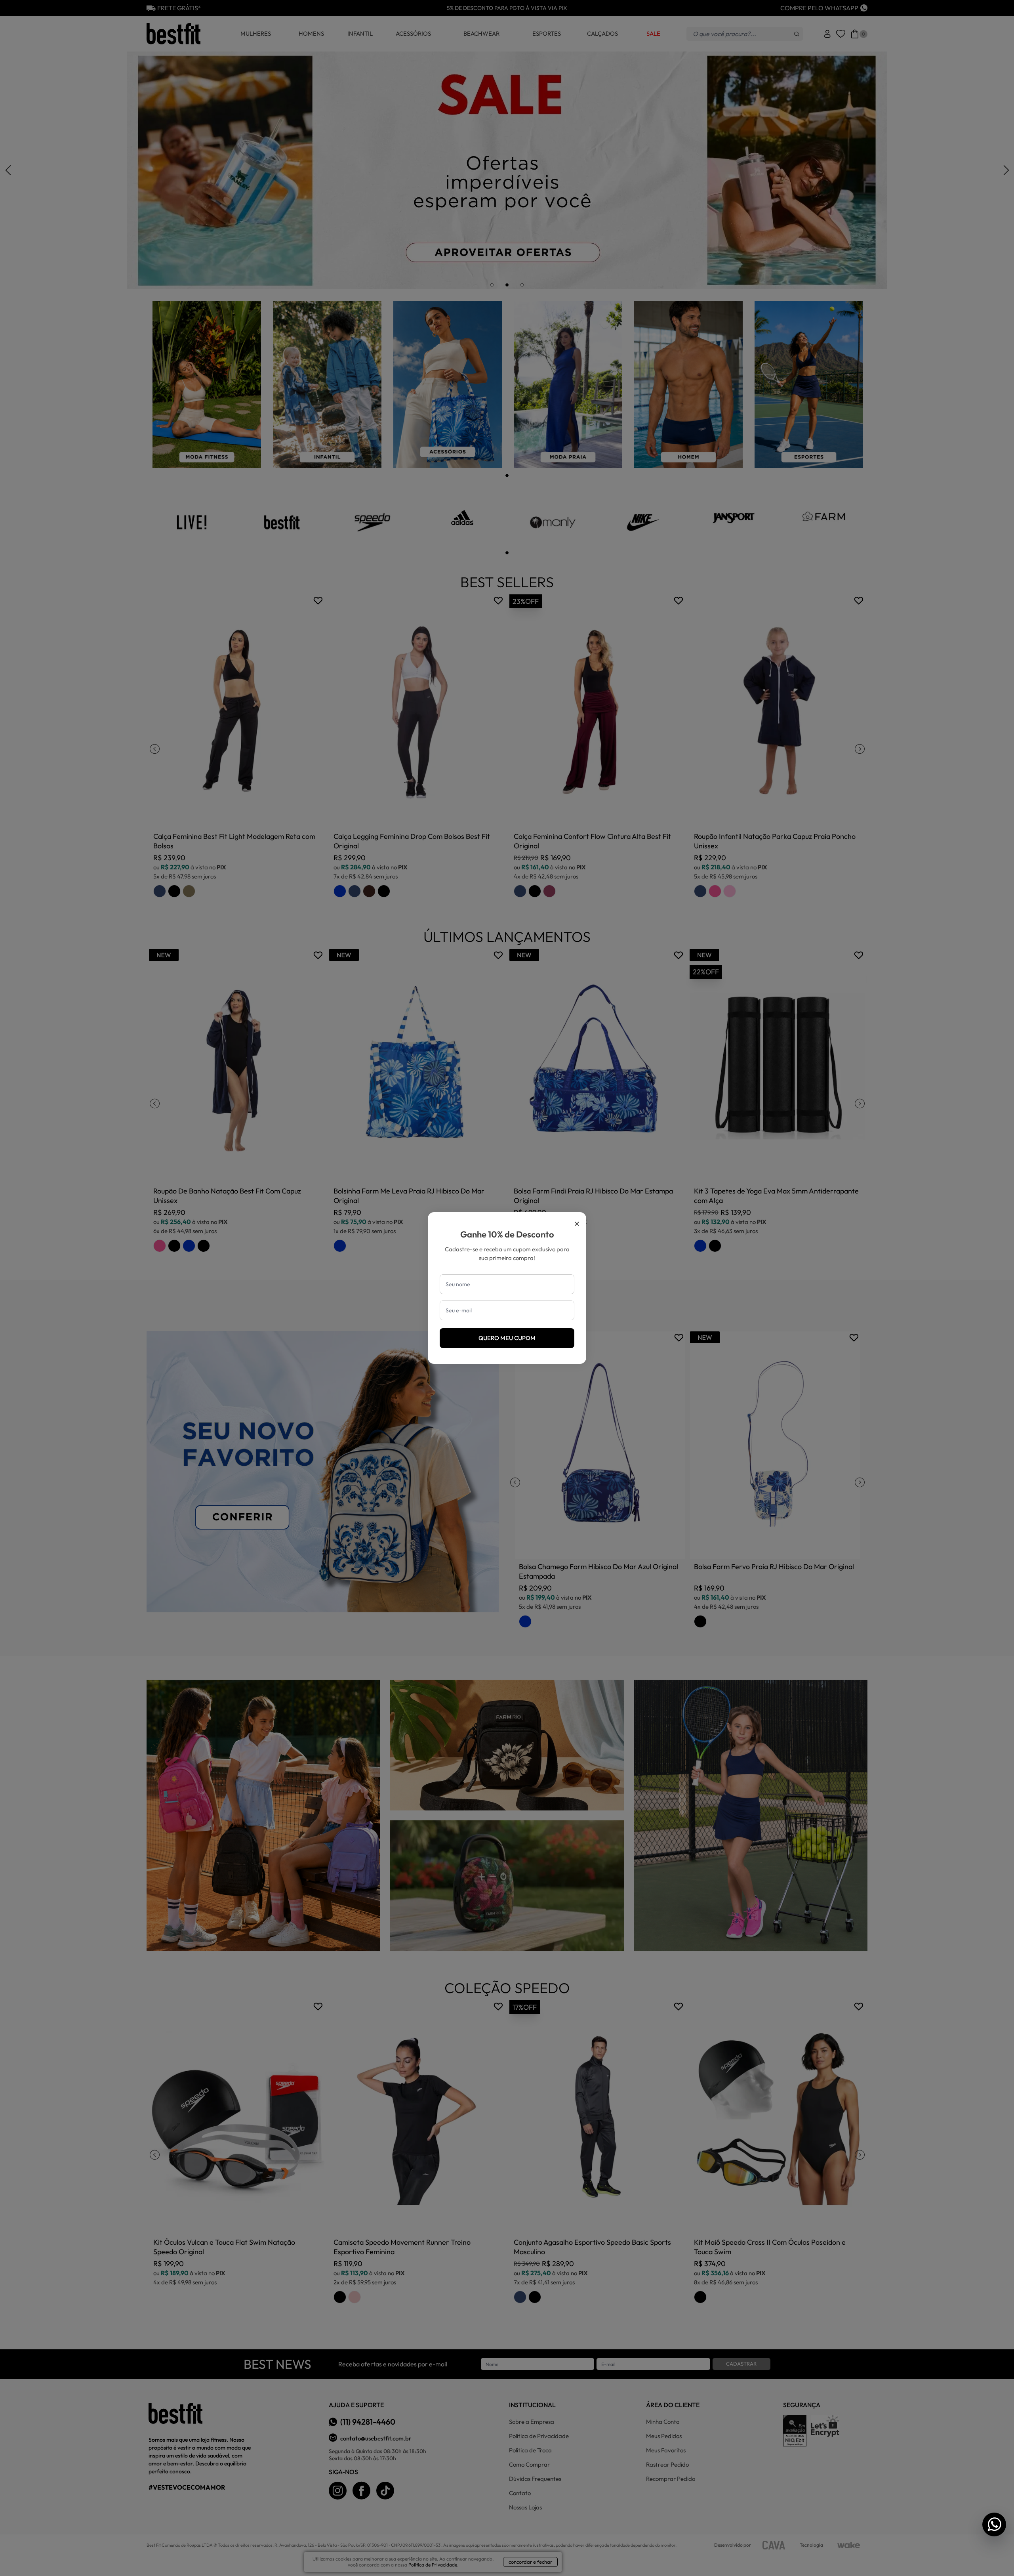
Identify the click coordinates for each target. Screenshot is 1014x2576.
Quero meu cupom (507, 1338)
